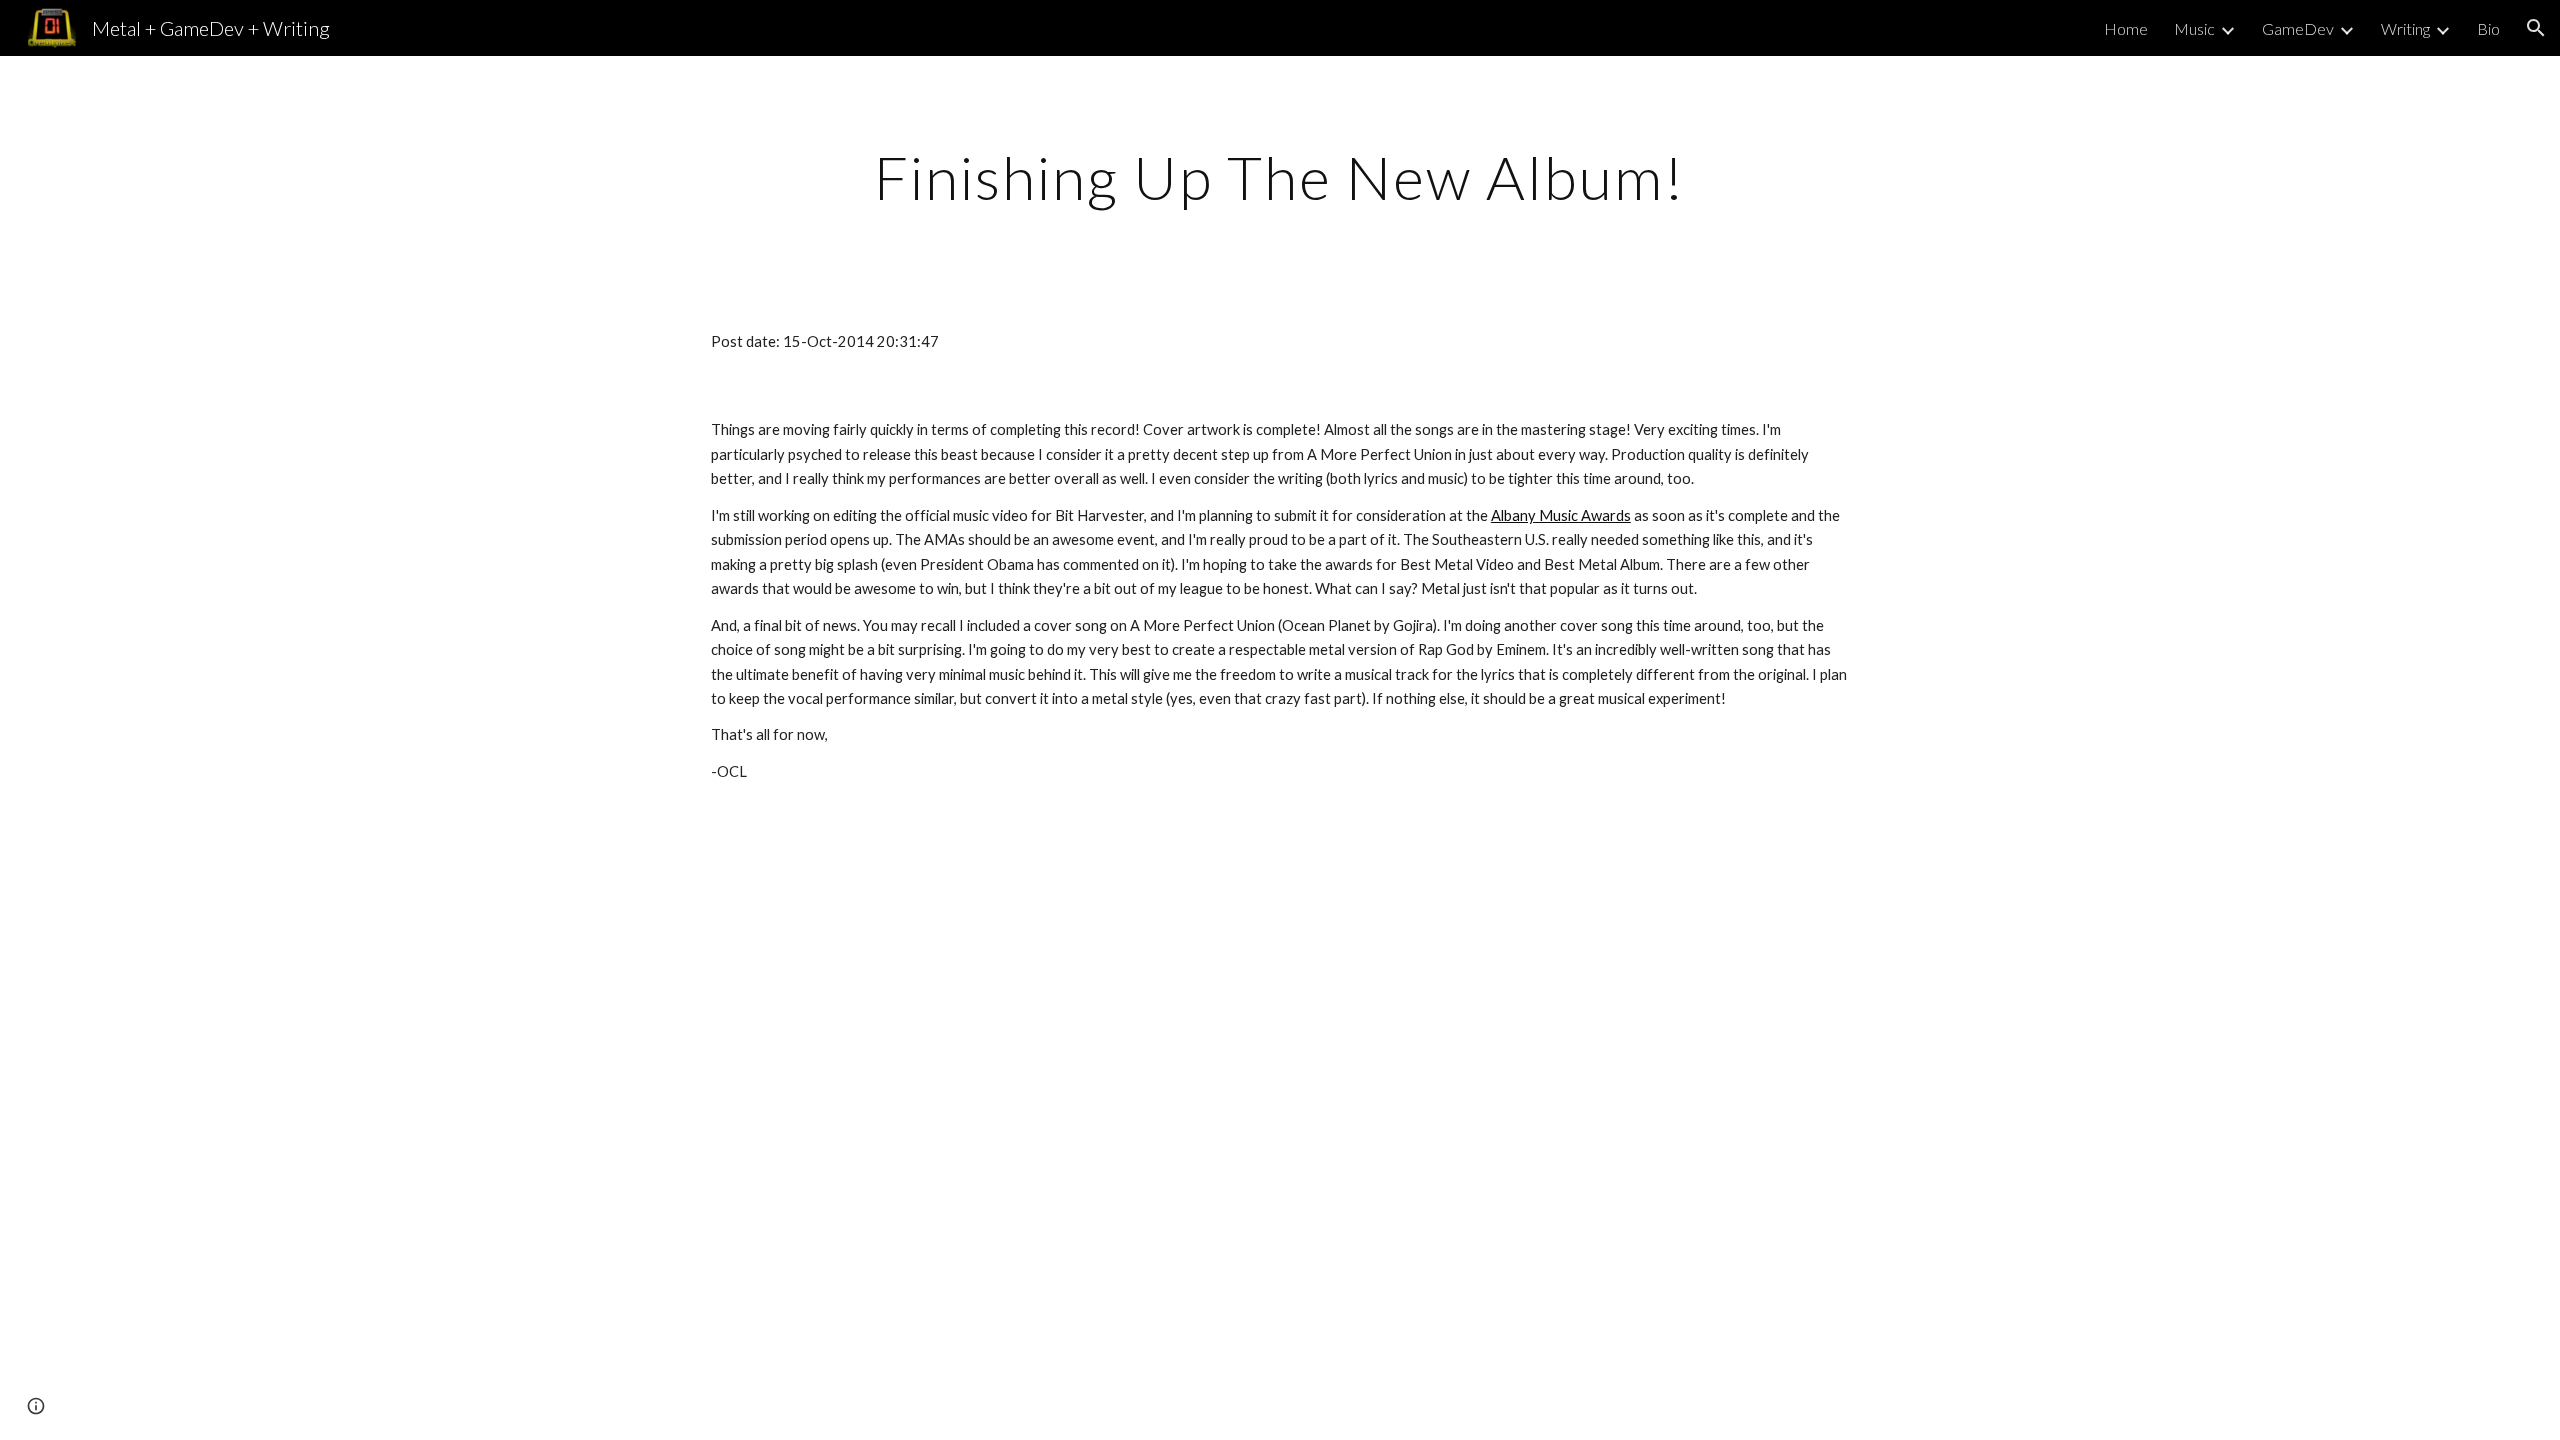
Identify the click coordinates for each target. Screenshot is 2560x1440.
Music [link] (2194, 28)
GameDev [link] (2298, 28)
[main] (1280, 177)
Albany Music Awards (1561, 515)
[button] (2536, 28)
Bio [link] (2488, 28)
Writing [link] (2405, 28)
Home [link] (2126, 28)
